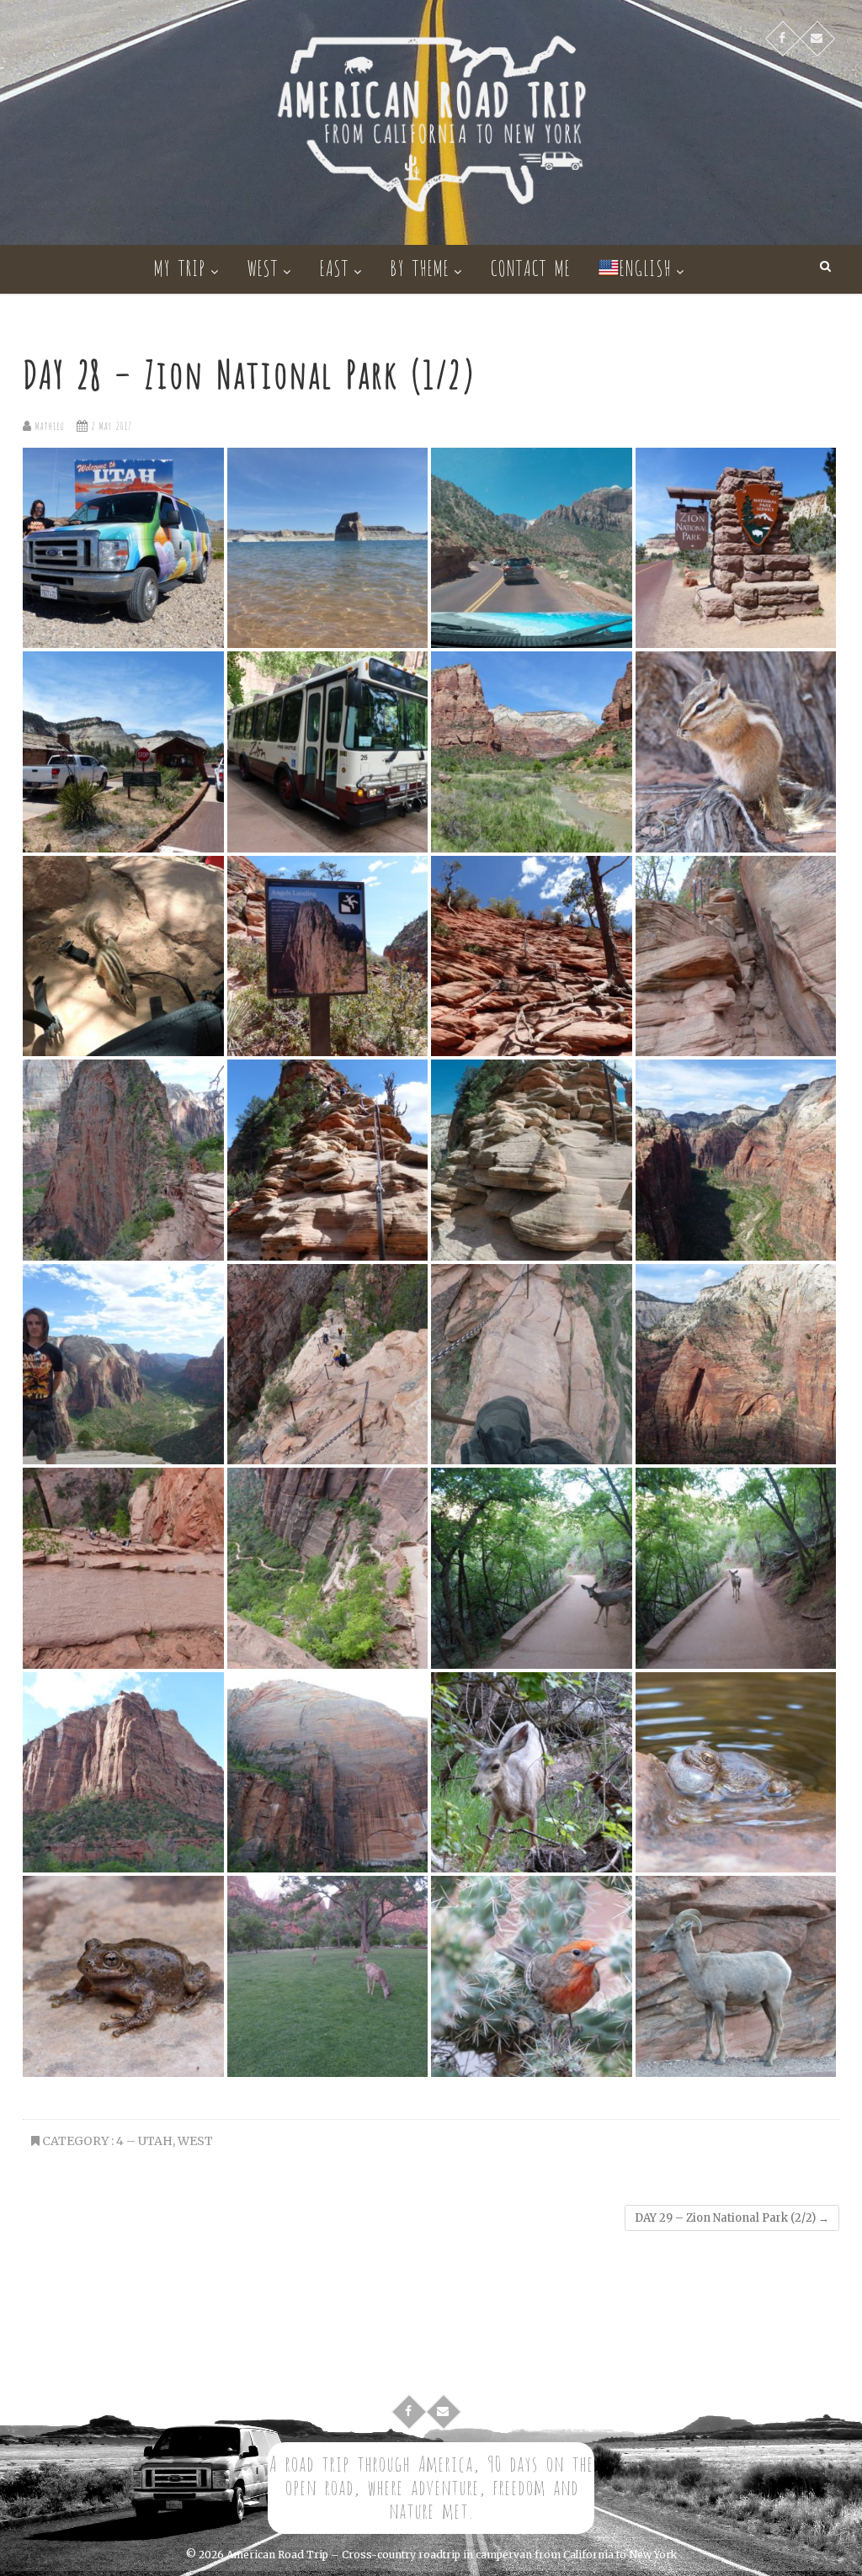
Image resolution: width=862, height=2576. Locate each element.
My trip (179, 266)
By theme (419, 266)
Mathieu (48, 425)
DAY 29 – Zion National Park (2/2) (732, 2218)
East (334, 266)
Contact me (530, 266)
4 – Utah (144, 2141)
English (645, 266)
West (262, 266)
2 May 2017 (109, 425)
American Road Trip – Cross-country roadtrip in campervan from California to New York (452, 2555)
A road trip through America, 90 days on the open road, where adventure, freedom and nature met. (431, 2486)
